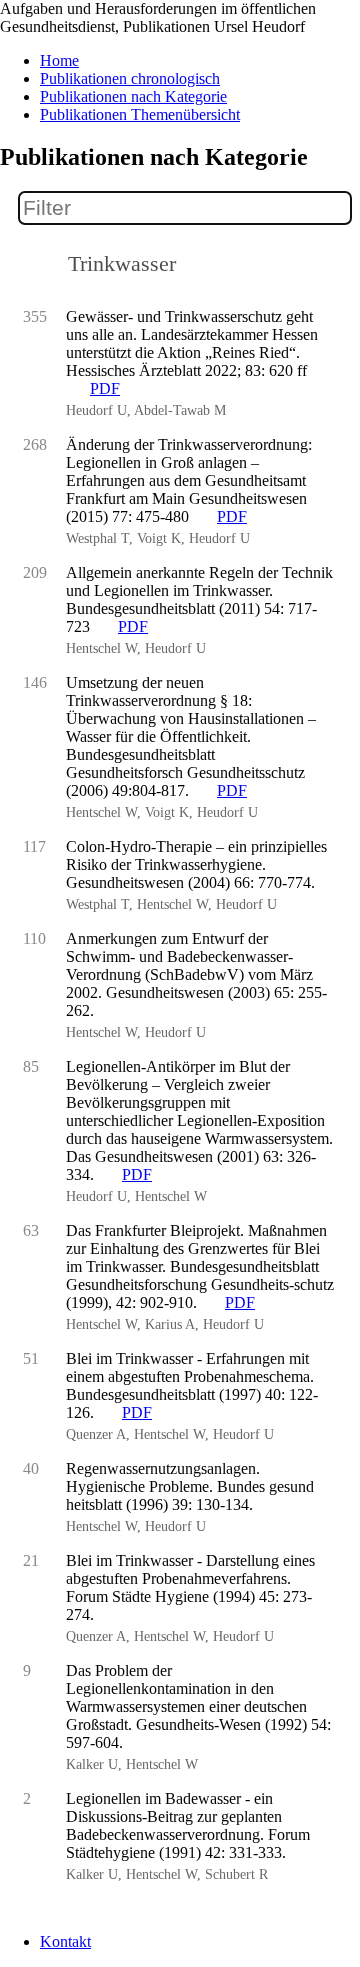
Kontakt (65, 1941)
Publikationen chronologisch (130, 78)
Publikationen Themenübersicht (140, 114)
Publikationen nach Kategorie (133, 96)
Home (59, 60)
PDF (105, 388)
